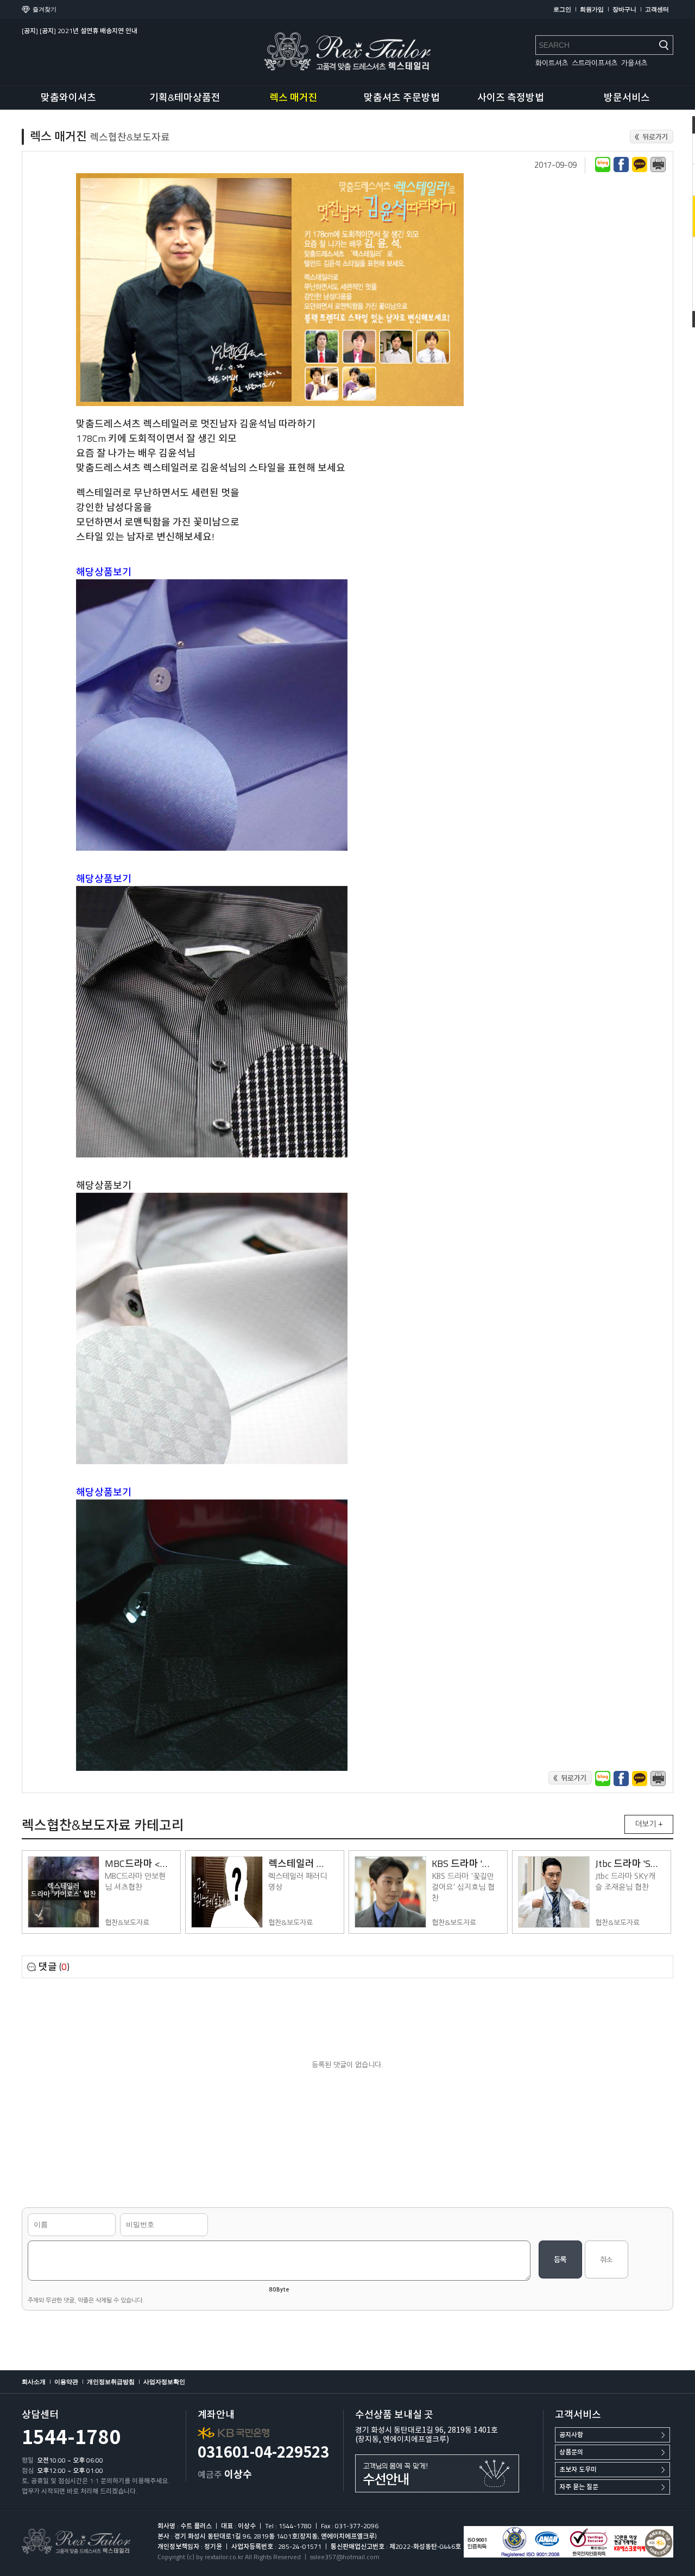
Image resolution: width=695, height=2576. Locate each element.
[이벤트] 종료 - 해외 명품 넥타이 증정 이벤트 (82, 31)
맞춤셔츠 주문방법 (402, 97)
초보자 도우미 (578, 2469)
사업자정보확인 (164, 2382)
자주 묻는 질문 (579, 2487)
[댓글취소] (606, 2259)
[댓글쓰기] (560, 2259)
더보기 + (649, 1824)
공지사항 (571, 2435)
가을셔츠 (634, 63)
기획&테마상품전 (185, 97)
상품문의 (571, 2452)
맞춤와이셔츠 (68, 97)
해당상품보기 (104, 1185)
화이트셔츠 (552, 63)
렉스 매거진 (293, 97)
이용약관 (66, 2382)
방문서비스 (627, 97)
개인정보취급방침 (111, 2382)
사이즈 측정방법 (511, 97)
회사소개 (34, 2382)
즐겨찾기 (45, 9)
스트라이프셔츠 (595, 63)
